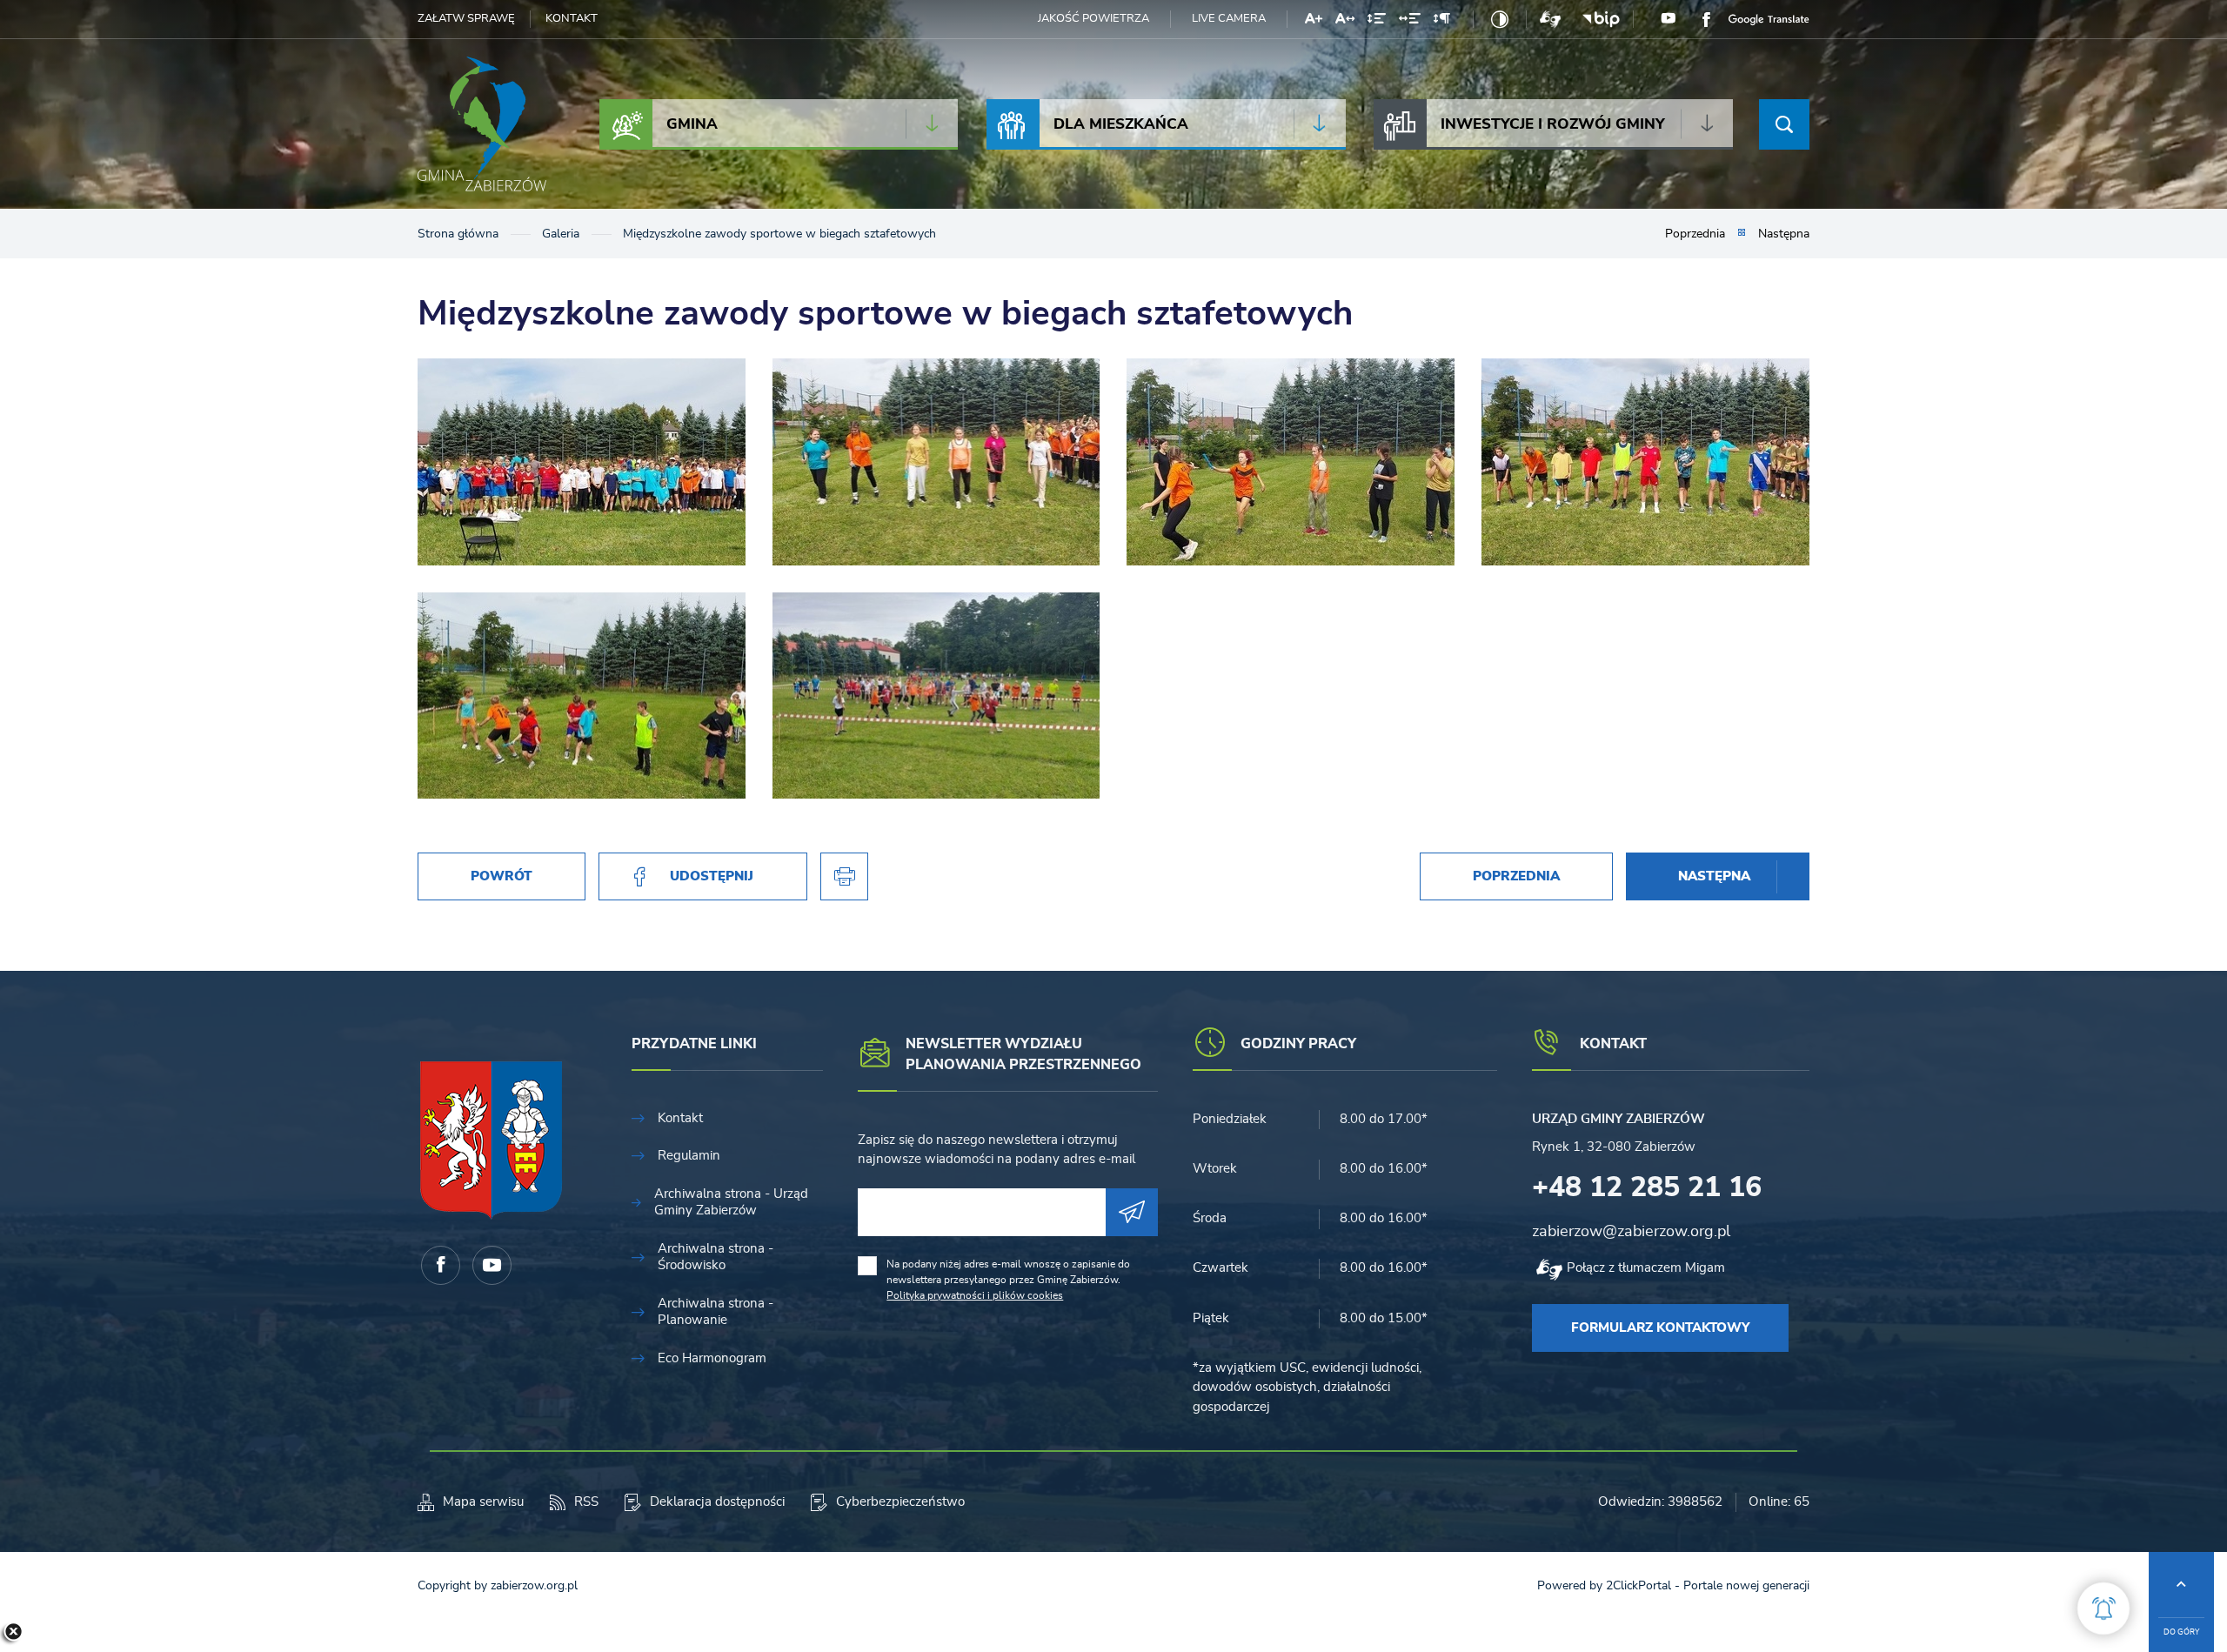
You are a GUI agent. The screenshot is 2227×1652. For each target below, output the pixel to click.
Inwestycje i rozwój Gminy (1553, 124)
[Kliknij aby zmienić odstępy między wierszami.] (1377, 22)
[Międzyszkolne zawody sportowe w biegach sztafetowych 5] (936, 462)
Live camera (1229, 19)
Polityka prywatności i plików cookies (975, 1295)
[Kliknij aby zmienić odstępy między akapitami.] (1441, 22)
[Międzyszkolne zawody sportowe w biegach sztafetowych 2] (582, 696)
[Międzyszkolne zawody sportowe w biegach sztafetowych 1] (936, 696)
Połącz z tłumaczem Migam (1646, 1268)
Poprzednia (1695, 234)
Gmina (692, 124)
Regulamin (689, 1156)
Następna (1784, 234)
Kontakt (572, 19)
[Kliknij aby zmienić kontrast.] (1500, 19)
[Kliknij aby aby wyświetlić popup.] (2103, 1609)
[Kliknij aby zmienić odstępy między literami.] (1345, 22)
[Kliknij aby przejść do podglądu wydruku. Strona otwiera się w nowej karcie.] (844, 876)
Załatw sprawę (466, 19)
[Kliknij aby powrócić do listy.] (1742, 234)
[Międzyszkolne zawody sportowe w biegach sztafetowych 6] (582, 462)
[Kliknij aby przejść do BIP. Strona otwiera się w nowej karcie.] (1601, 19)
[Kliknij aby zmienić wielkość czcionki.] (1314, 22)
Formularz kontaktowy (1660, 1328)
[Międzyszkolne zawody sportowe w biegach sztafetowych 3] (1645, 462)
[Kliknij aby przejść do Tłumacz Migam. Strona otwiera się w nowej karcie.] (1550, 19)
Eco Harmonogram (712, 1358)
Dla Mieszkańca (1121, 124)
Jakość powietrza (1093, 19)
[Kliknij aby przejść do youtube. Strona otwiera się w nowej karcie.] (1669, 19)
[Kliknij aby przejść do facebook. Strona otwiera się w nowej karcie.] (1706, 19)
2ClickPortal (1638, 1586)
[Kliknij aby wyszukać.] (1784, 124)
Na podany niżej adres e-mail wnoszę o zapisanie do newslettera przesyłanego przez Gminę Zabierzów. (1008, 1280)
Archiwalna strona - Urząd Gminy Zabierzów (731, 1203)
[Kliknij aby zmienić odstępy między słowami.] (1410, 22)
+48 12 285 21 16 (1647, 1187)
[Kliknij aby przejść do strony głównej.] (482, 124)
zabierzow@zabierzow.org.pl (1631, 1232)
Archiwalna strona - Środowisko (716, 1257)
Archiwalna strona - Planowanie (716, 1312)
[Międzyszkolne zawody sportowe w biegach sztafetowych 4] (1291, 462)
